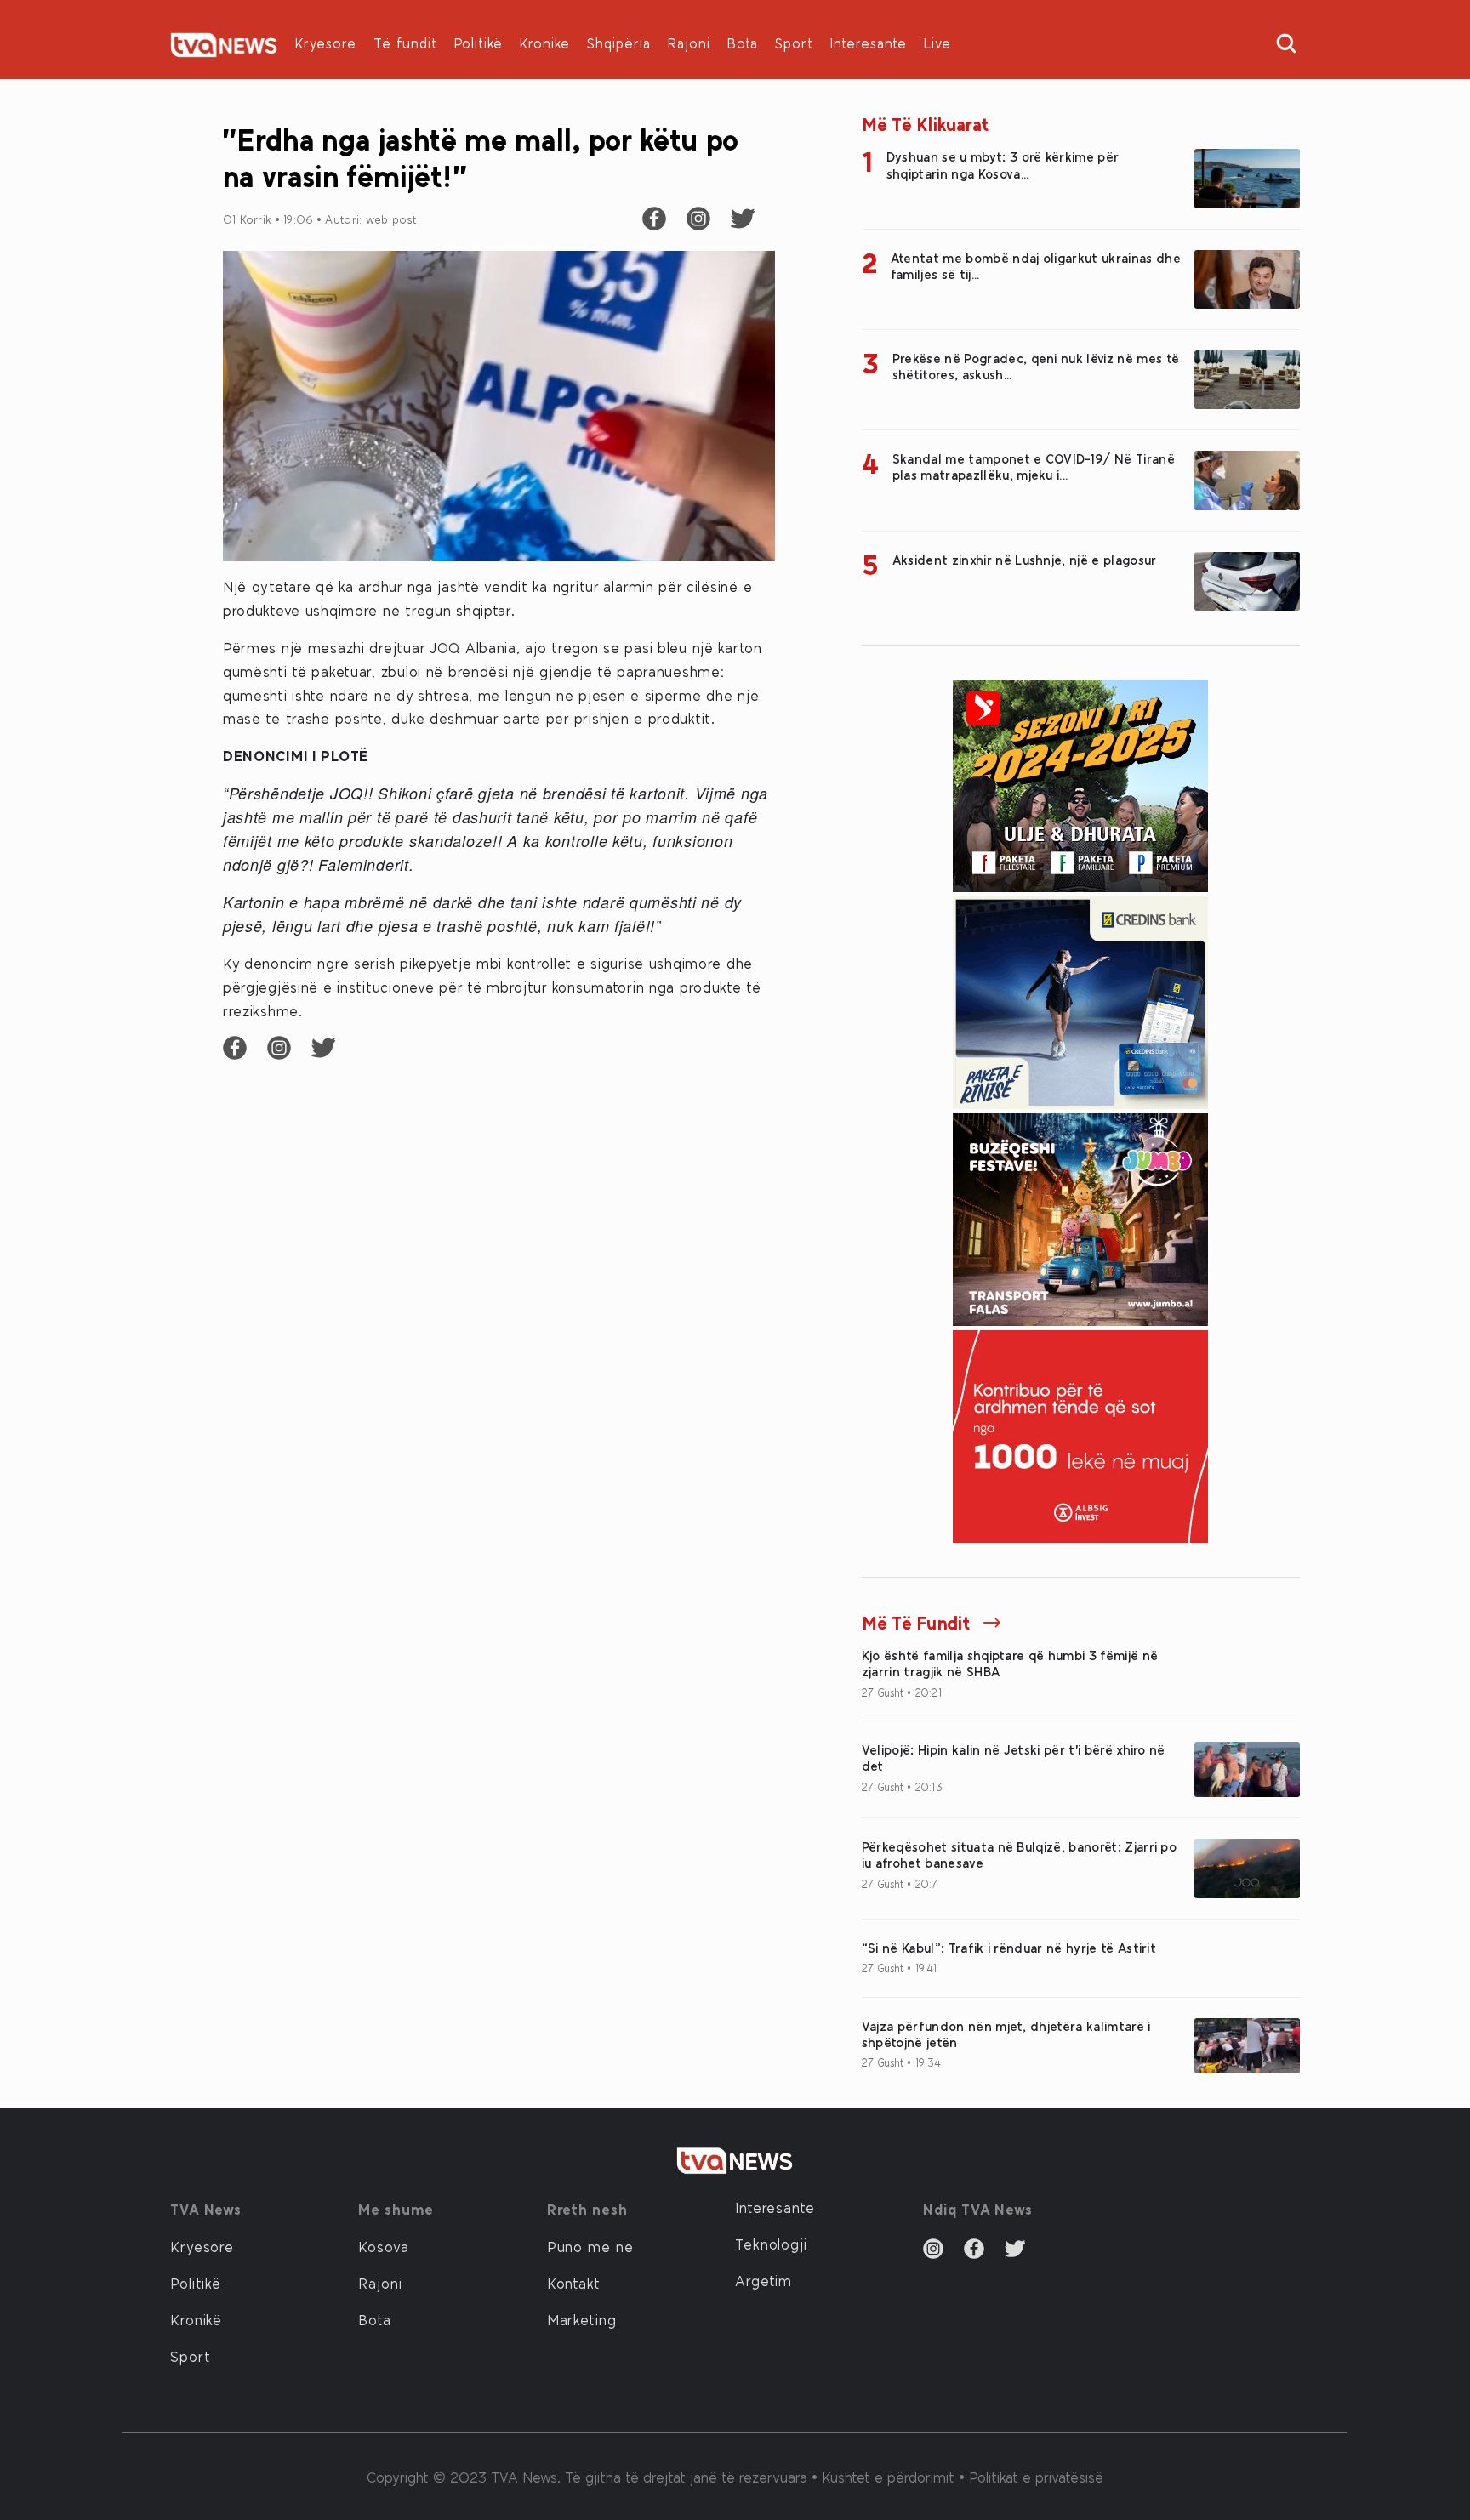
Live (937, 43)
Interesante (869, 43)
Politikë (479, 43)
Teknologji (771, 2244)
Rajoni (689, 43)
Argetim (763, 2280)
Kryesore (326, 43)
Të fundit (405, 43)
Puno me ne (590, 2246)
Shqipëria (619, 43)
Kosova (383, 2246)
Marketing (582, 2319)
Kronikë (196, 2319)
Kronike (545, 43)
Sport (794, 43)
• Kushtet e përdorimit (885, 2477)
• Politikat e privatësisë (1031, 2477)
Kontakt (574, 2283)
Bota (743, 43)
